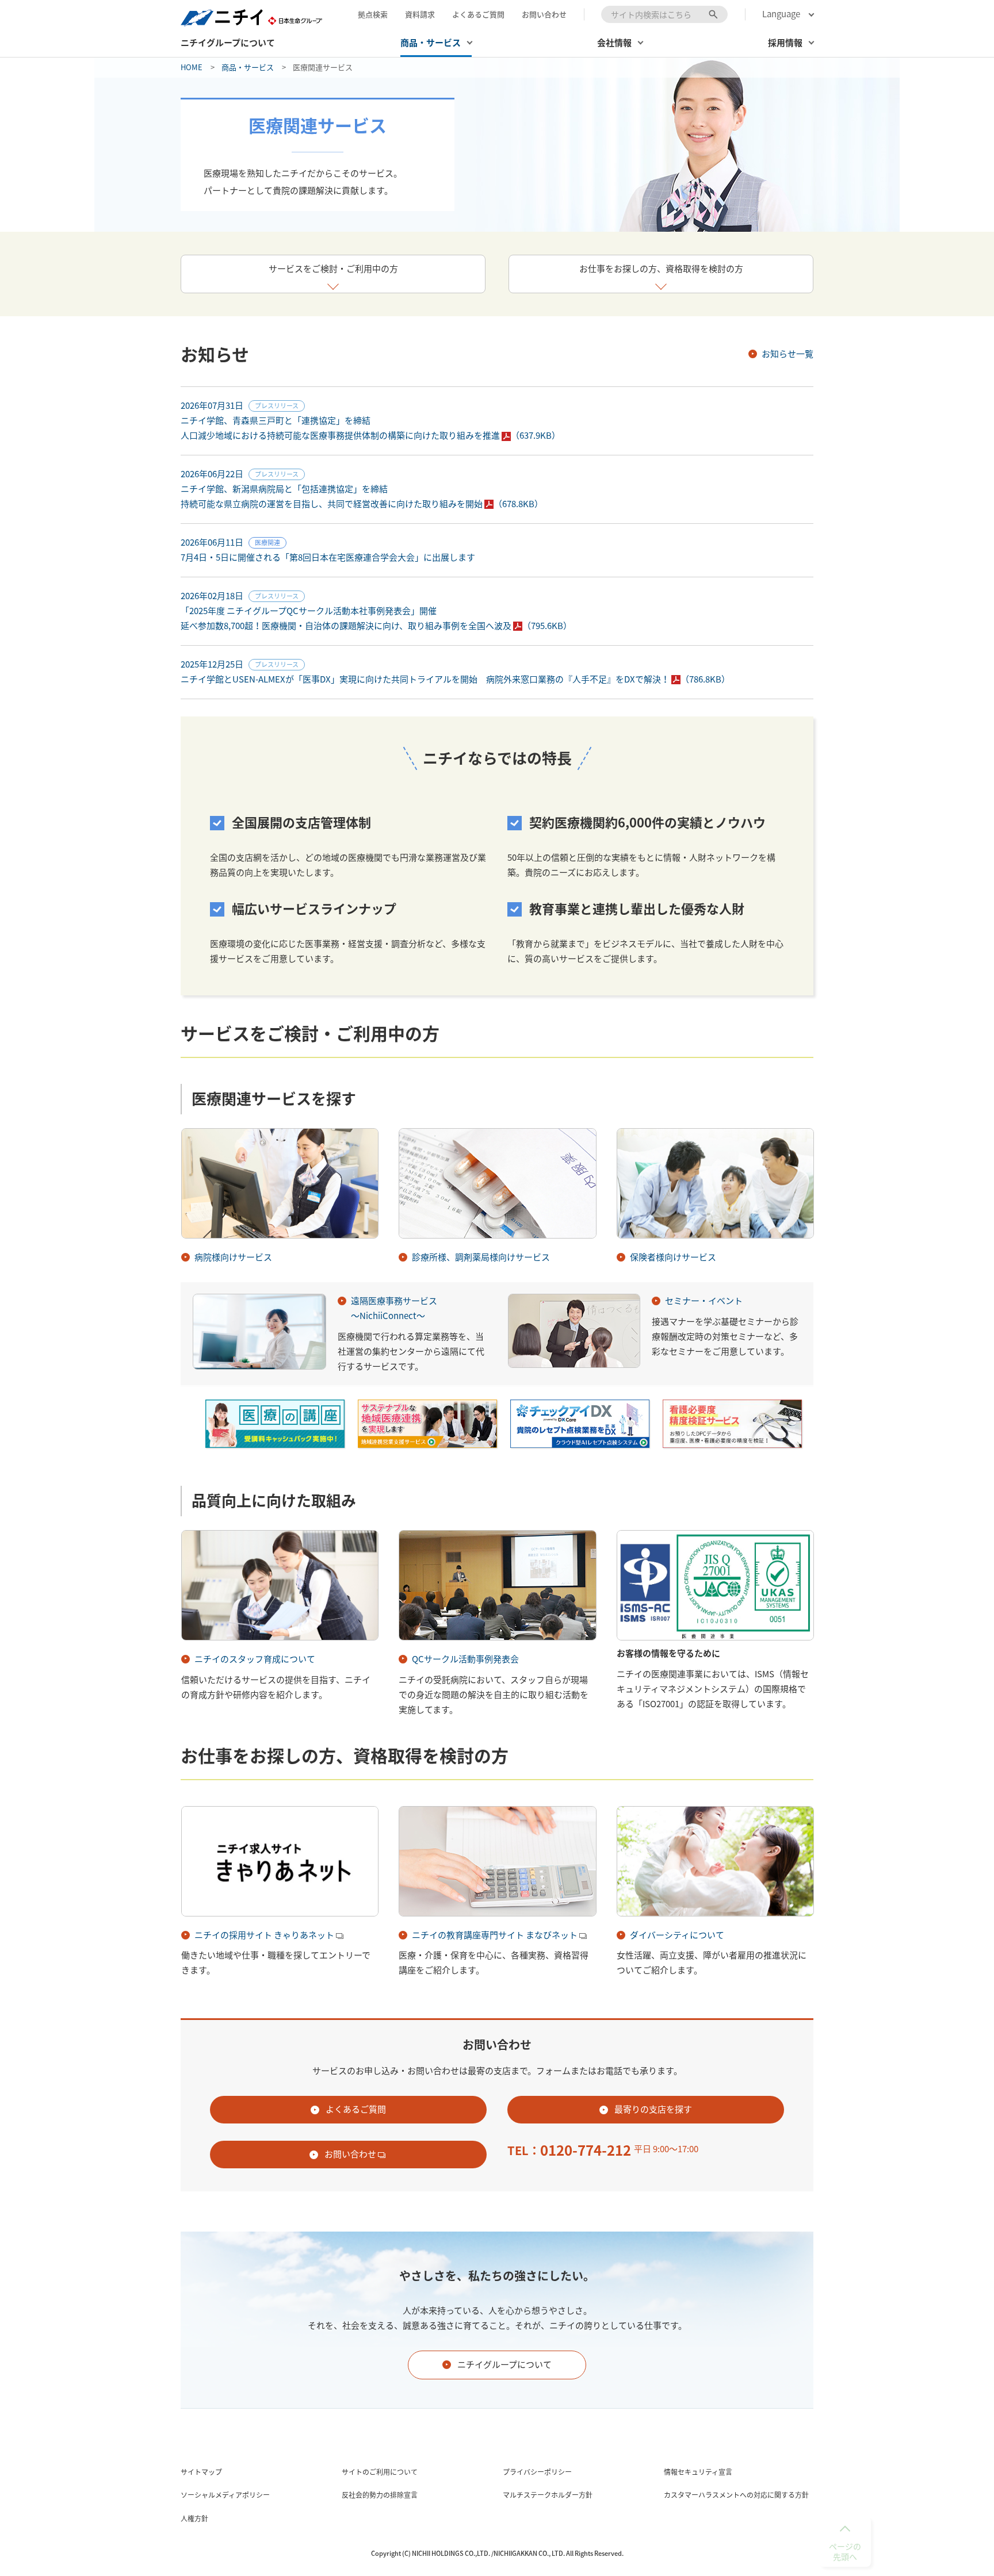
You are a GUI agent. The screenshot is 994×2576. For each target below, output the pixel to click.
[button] (436, 46)
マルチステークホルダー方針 (548, 2495)
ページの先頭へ (845, 2551)
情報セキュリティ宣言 (698, 2472)
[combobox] (664, 14)
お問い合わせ (544, 14)
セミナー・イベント (704, 1301)
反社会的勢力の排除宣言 (380, 2495)
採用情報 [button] (785, 43)
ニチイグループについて (228, 43)
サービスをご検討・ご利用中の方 (333, 269)
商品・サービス (248, 67)
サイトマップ (201, 2472)
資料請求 (420, 14)
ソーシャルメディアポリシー (225, 2495)
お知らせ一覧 (787, 354)
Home (192, 67)
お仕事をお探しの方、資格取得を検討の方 (661, 269)
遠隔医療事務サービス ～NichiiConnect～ (394, 1308)
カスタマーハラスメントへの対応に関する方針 (736, 2495)
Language (781, 14)
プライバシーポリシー (537, 2472)
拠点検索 (373, 14)
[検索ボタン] (713, 14)
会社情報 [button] (614, 43)
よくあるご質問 (478, 14)
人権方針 (194, 2518)
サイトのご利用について (380, 2472)
